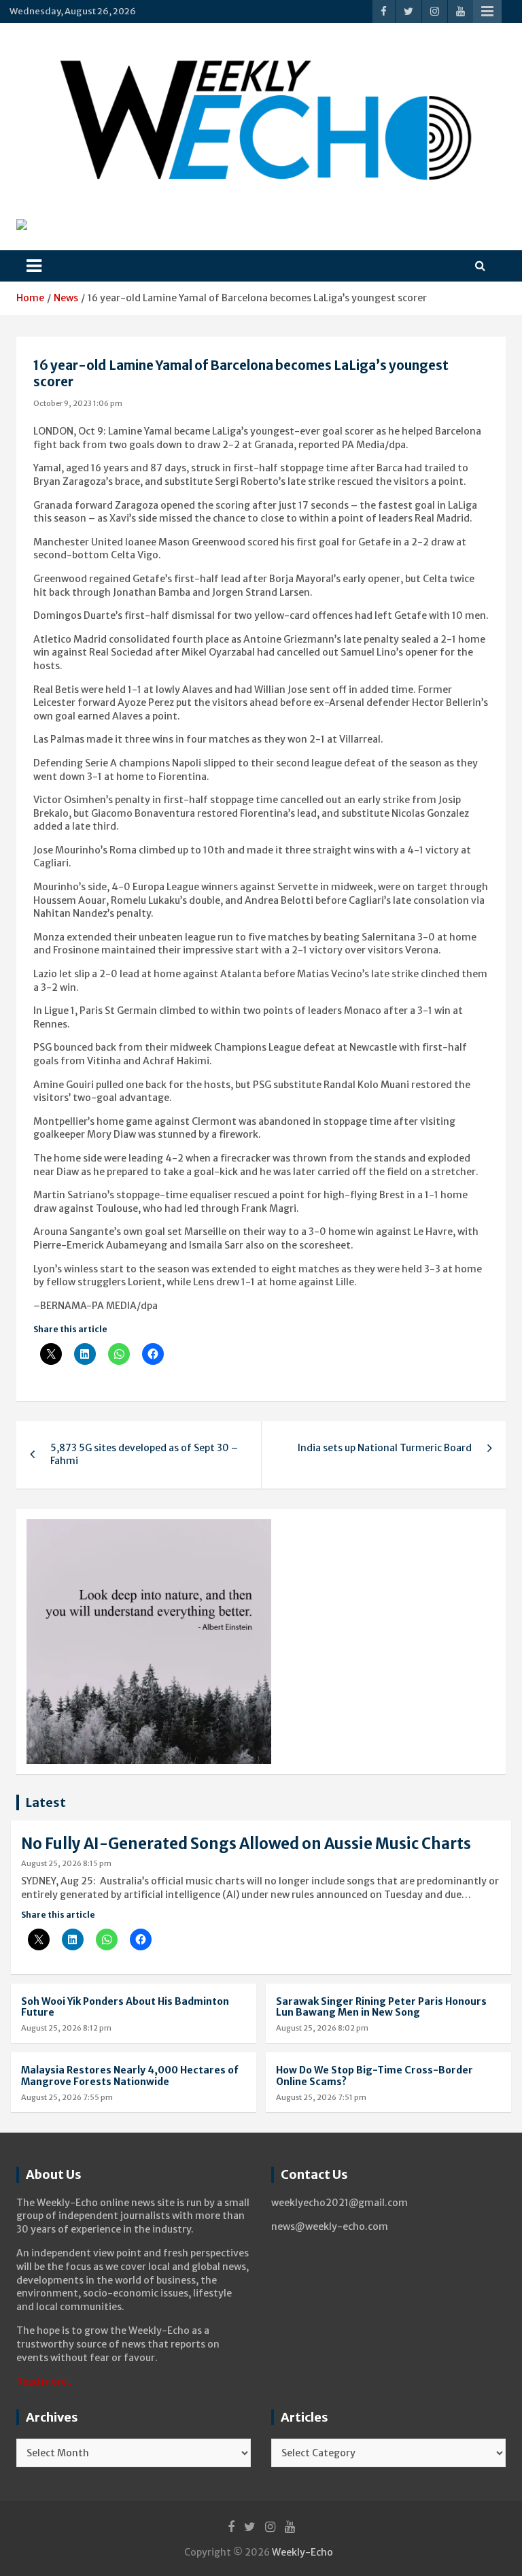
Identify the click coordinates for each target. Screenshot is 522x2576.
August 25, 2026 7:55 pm (67, 2097)
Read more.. (44, 2382)
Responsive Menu (487, 12)
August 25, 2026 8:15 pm (66, 1863)
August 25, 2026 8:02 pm (322, 2028)
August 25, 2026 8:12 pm (66, 2028)
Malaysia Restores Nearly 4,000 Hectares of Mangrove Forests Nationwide (130, 2076)
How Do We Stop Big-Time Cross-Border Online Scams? (375, 2076)
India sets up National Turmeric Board (385, 1448)
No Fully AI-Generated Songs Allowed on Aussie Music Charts (246, 1844)
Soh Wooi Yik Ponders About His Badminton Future (125, 2007)
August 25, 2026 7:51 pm (321, 2097)
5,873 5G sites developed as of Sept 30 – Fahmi (144, 1455)
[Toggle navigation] (34, 266)
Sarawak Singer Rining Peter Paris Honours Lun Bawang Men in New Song (381, 2007)
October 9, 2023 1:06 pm (78, 403)
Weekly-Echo (302, 2552)
